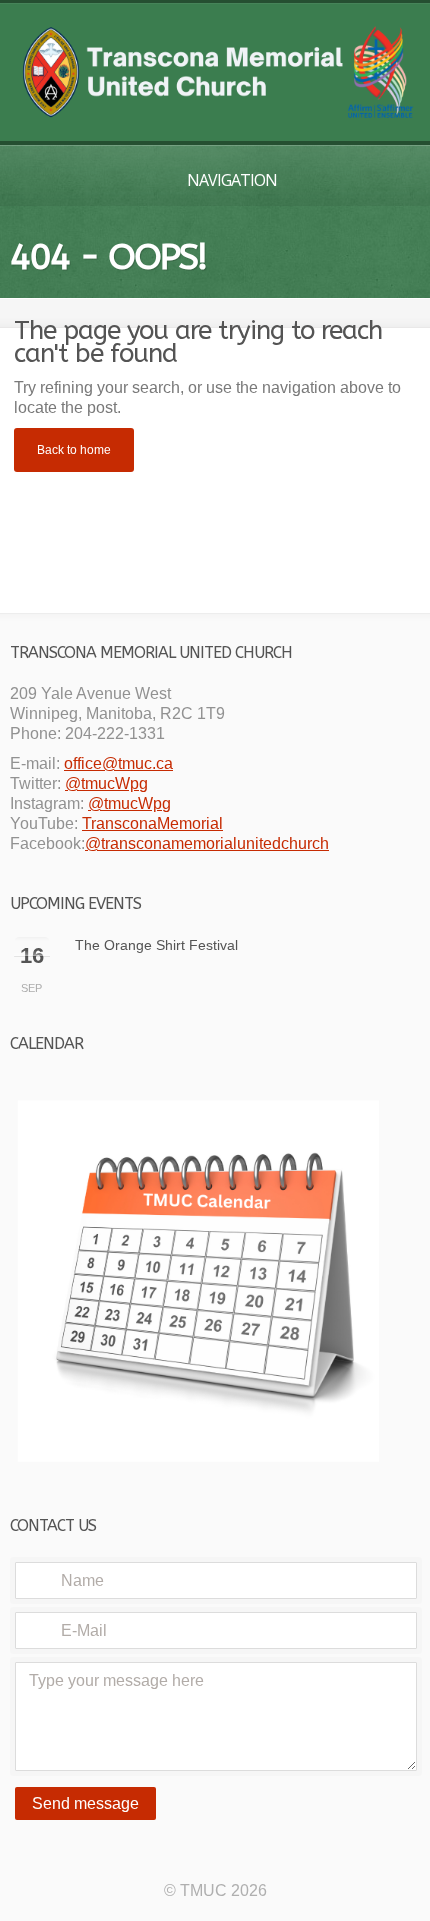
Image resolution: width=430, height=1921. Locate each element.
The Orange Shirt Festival (156, 945)
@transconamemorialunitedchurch (207, 843)
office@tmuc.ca (118, 763)
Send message (85, 1803)
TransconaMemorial (152, 823)
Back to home (74, 450)
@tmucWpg (106, 783)
